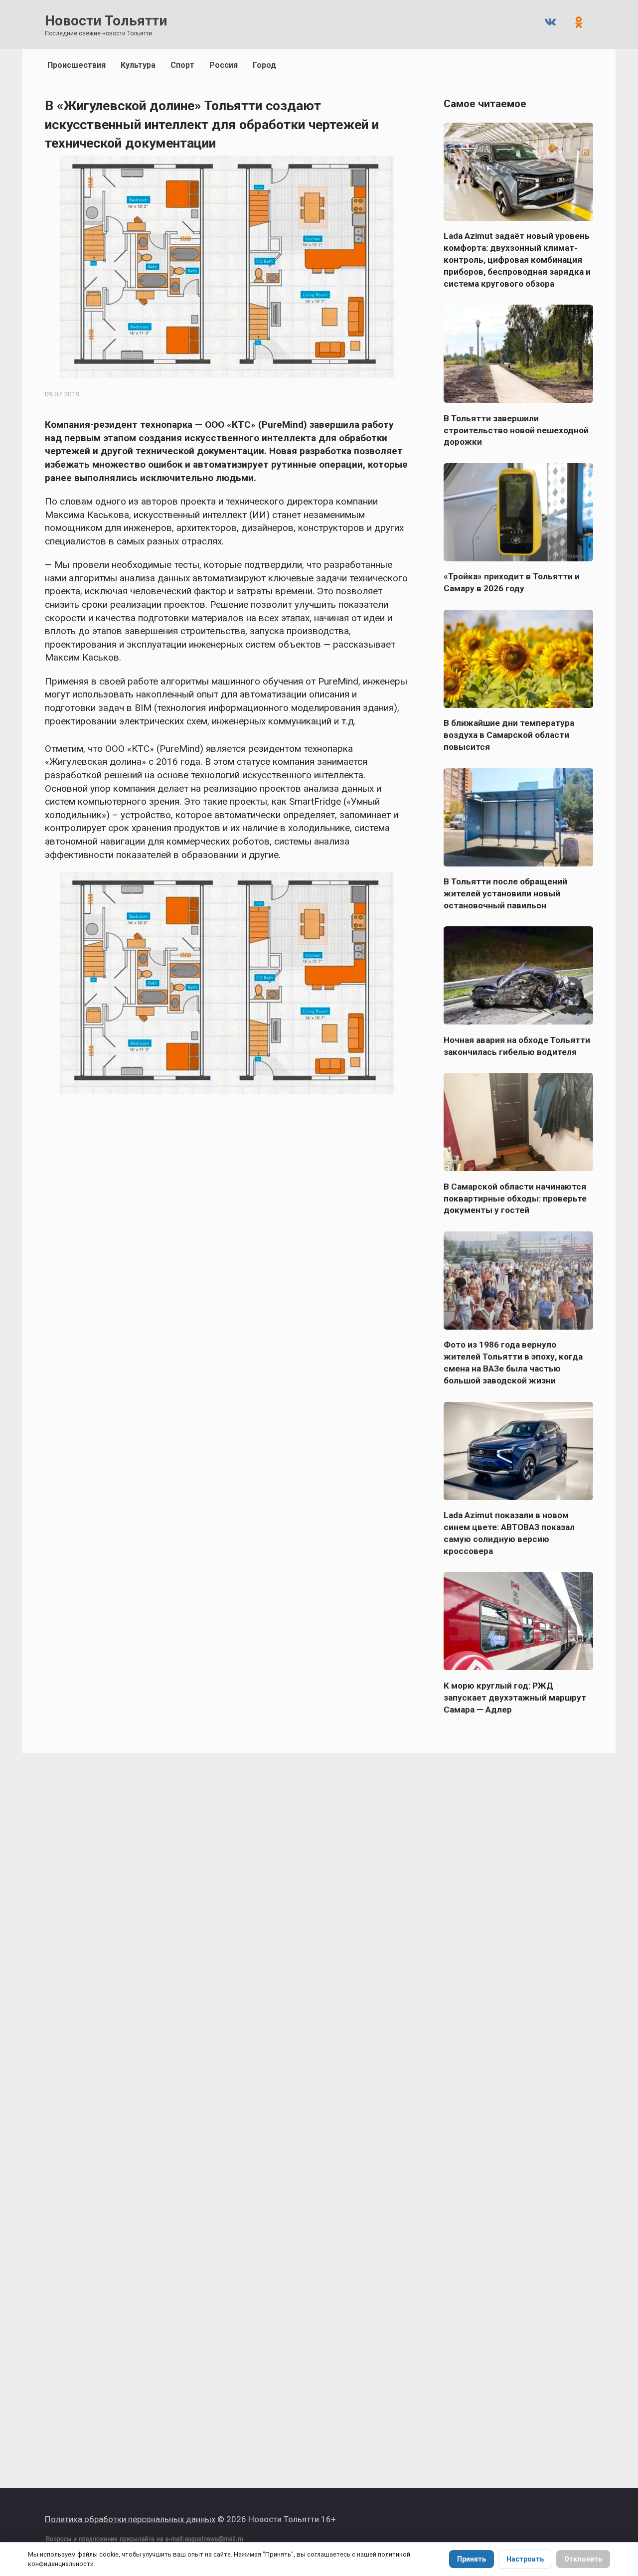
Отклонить (583, 2559)
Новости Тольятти (106, 21)
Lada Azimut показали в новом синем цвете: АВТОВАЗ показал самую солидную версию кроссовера (509, 1533)
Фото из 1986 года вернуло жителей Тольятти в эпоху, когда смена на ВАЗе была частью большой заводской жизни (513, 1363)
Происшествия (77, 65)
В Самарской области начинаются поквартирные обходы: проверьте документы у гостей (515, 1198)
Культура (138, 65)
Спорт (182, 65)
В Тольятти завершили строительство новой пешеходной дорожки (516, 430)
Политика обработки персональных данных (130, 2519)
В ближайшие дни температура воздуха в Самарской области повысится (509, 735)
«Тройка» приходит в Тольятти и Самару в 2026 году (512, 582)
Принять (472, 2559)
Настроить (525, 2559)
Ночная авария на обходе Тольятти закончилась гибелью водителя (517, 1045)
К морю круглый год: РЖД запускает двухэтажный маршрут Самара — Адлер (515, 1697)
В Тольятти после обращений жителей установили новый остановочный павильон (505, 893)
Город (264, 65)
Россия (224, 65)
